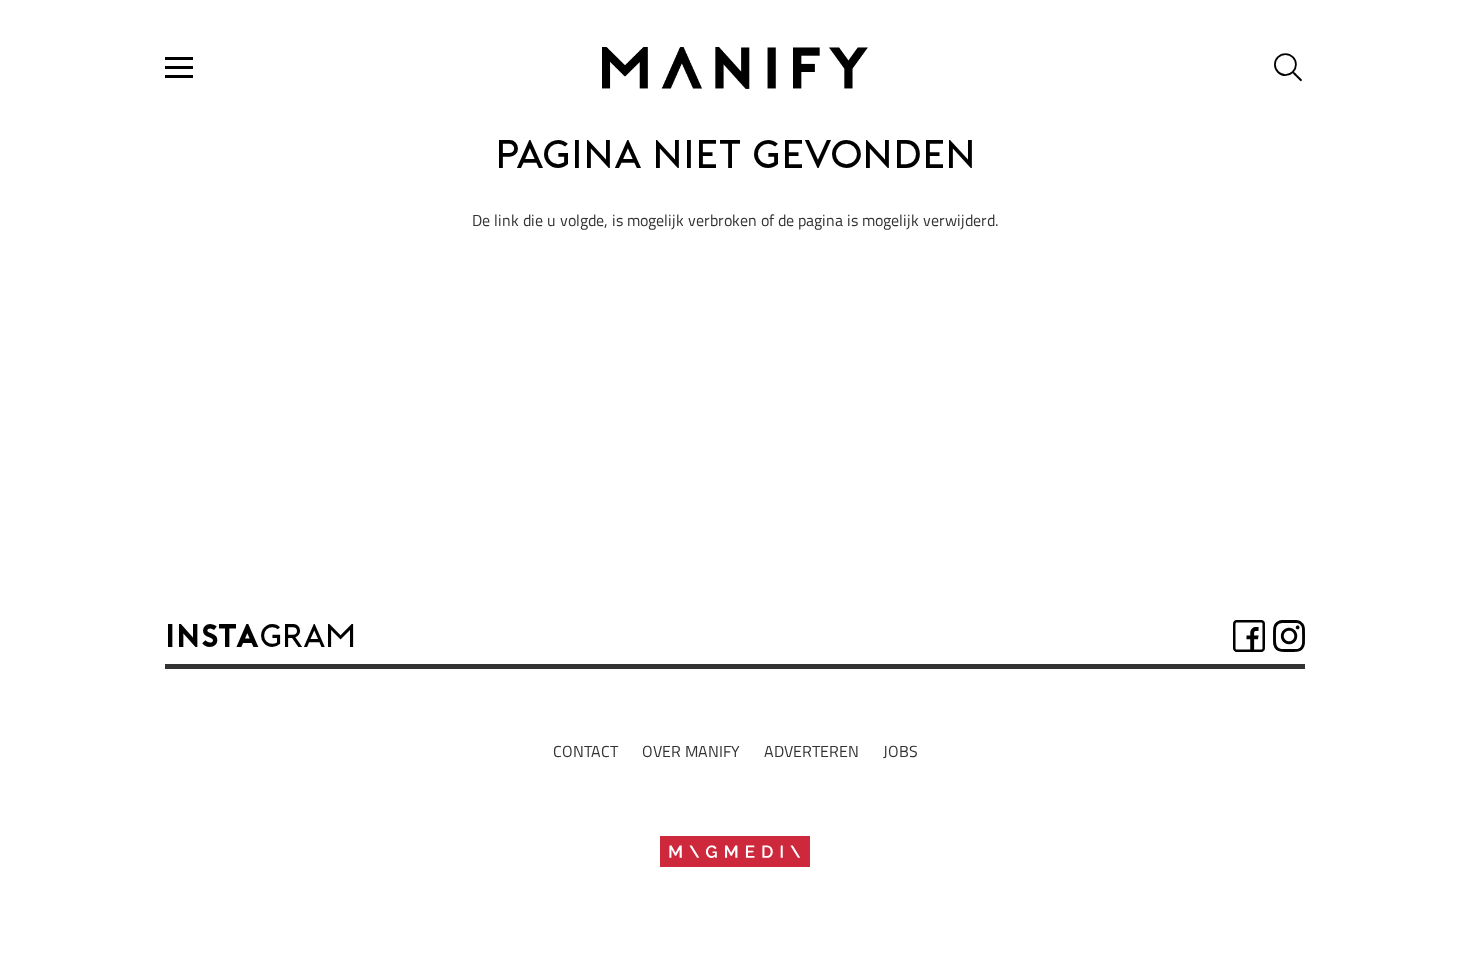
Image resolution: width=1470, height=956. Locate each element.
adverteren (811, 751)
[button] (179, 68)
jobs (900, 751)
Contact (585, 751)
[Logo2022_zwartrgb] (734, 68)
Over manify (691, 751)
